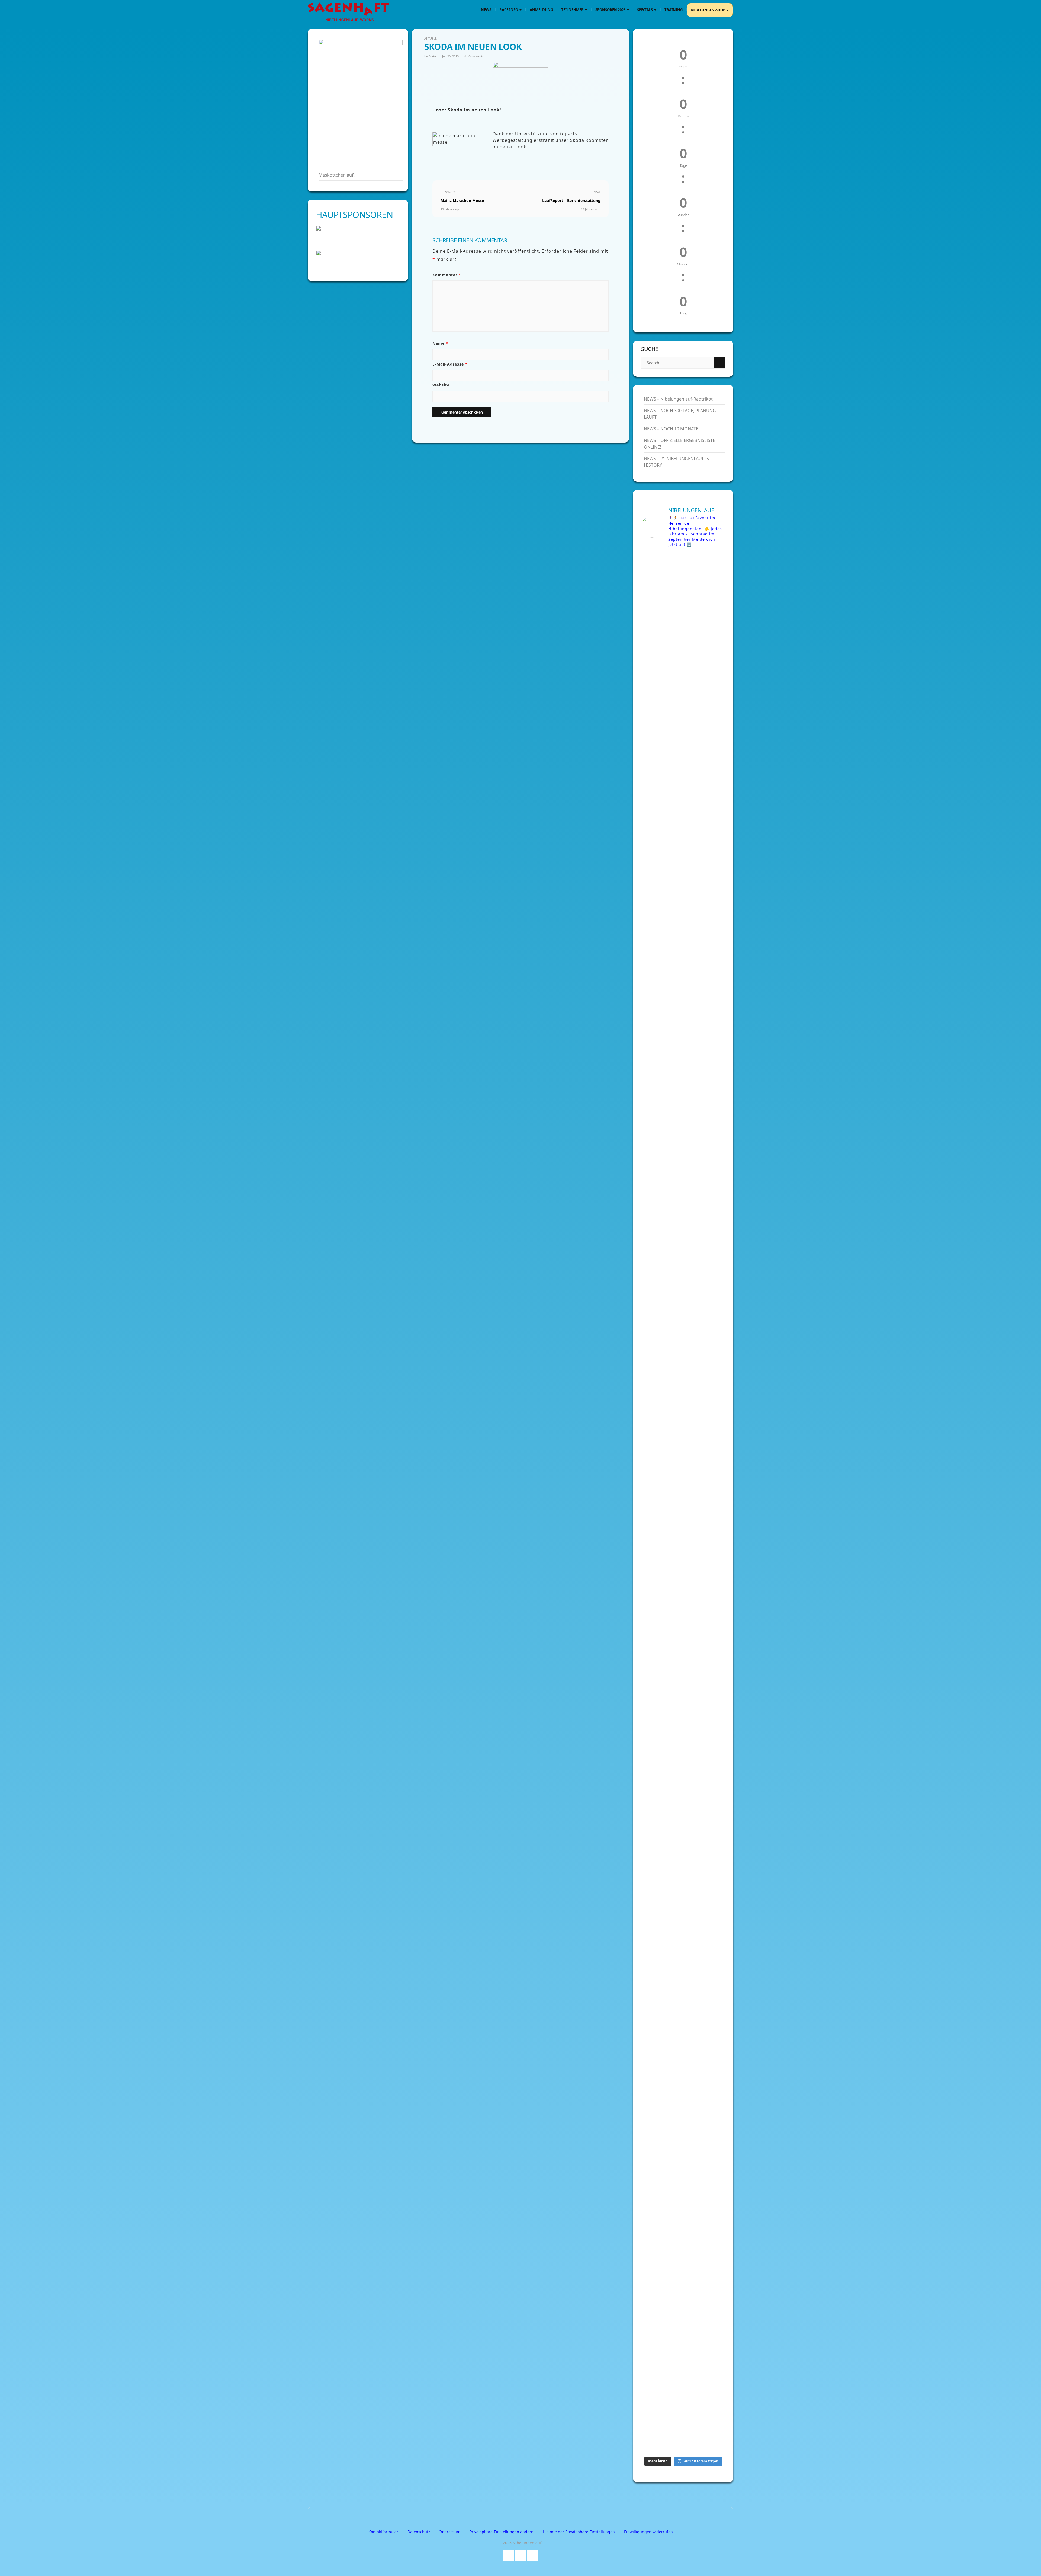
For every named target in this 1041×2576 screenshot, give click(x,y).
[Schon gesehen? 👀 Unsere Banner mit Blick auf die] (661, 1405)
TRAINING (674, 10)
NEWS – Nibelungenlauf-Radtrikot (678, 399)
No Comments (474, 56)
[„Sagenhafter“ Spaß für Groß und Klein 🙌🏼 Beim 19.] (661, 1106)
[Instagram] (532, 2554)
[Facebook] (509, 2554)
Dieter (433, 56)
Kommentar (447, 275)
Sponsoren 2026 (611, 10)
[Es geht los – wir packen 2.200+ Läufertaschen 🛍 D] (705, 632)
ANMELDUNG (541, 10)
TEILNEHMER (573, 10)
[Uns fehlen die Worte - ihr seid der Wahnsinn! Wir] (661, 2280)
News (486, 10)
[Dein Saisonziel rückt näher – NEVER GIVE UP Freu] (661, 743)
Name (440, 343)
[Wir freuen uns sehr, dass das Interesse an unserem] (661, 1964)
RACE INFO (509, 10)
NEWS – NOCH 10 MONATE (671, 429)
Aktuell (430, 38)
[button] (502, 2532)
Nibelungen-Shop (709, 10)
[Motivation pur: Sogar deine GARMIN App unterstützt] (705, 2172)
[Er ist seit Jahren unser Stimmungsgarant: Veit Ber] (705, 1002)
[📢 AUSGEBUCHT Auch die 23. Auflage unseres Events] (705, 1561)
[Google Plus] (520, 2554)
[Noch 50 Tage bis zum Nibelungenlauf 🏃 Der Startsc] (705, 1974)
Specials (645, 10)
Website (441, 385)
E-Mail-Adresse (450, 364)
